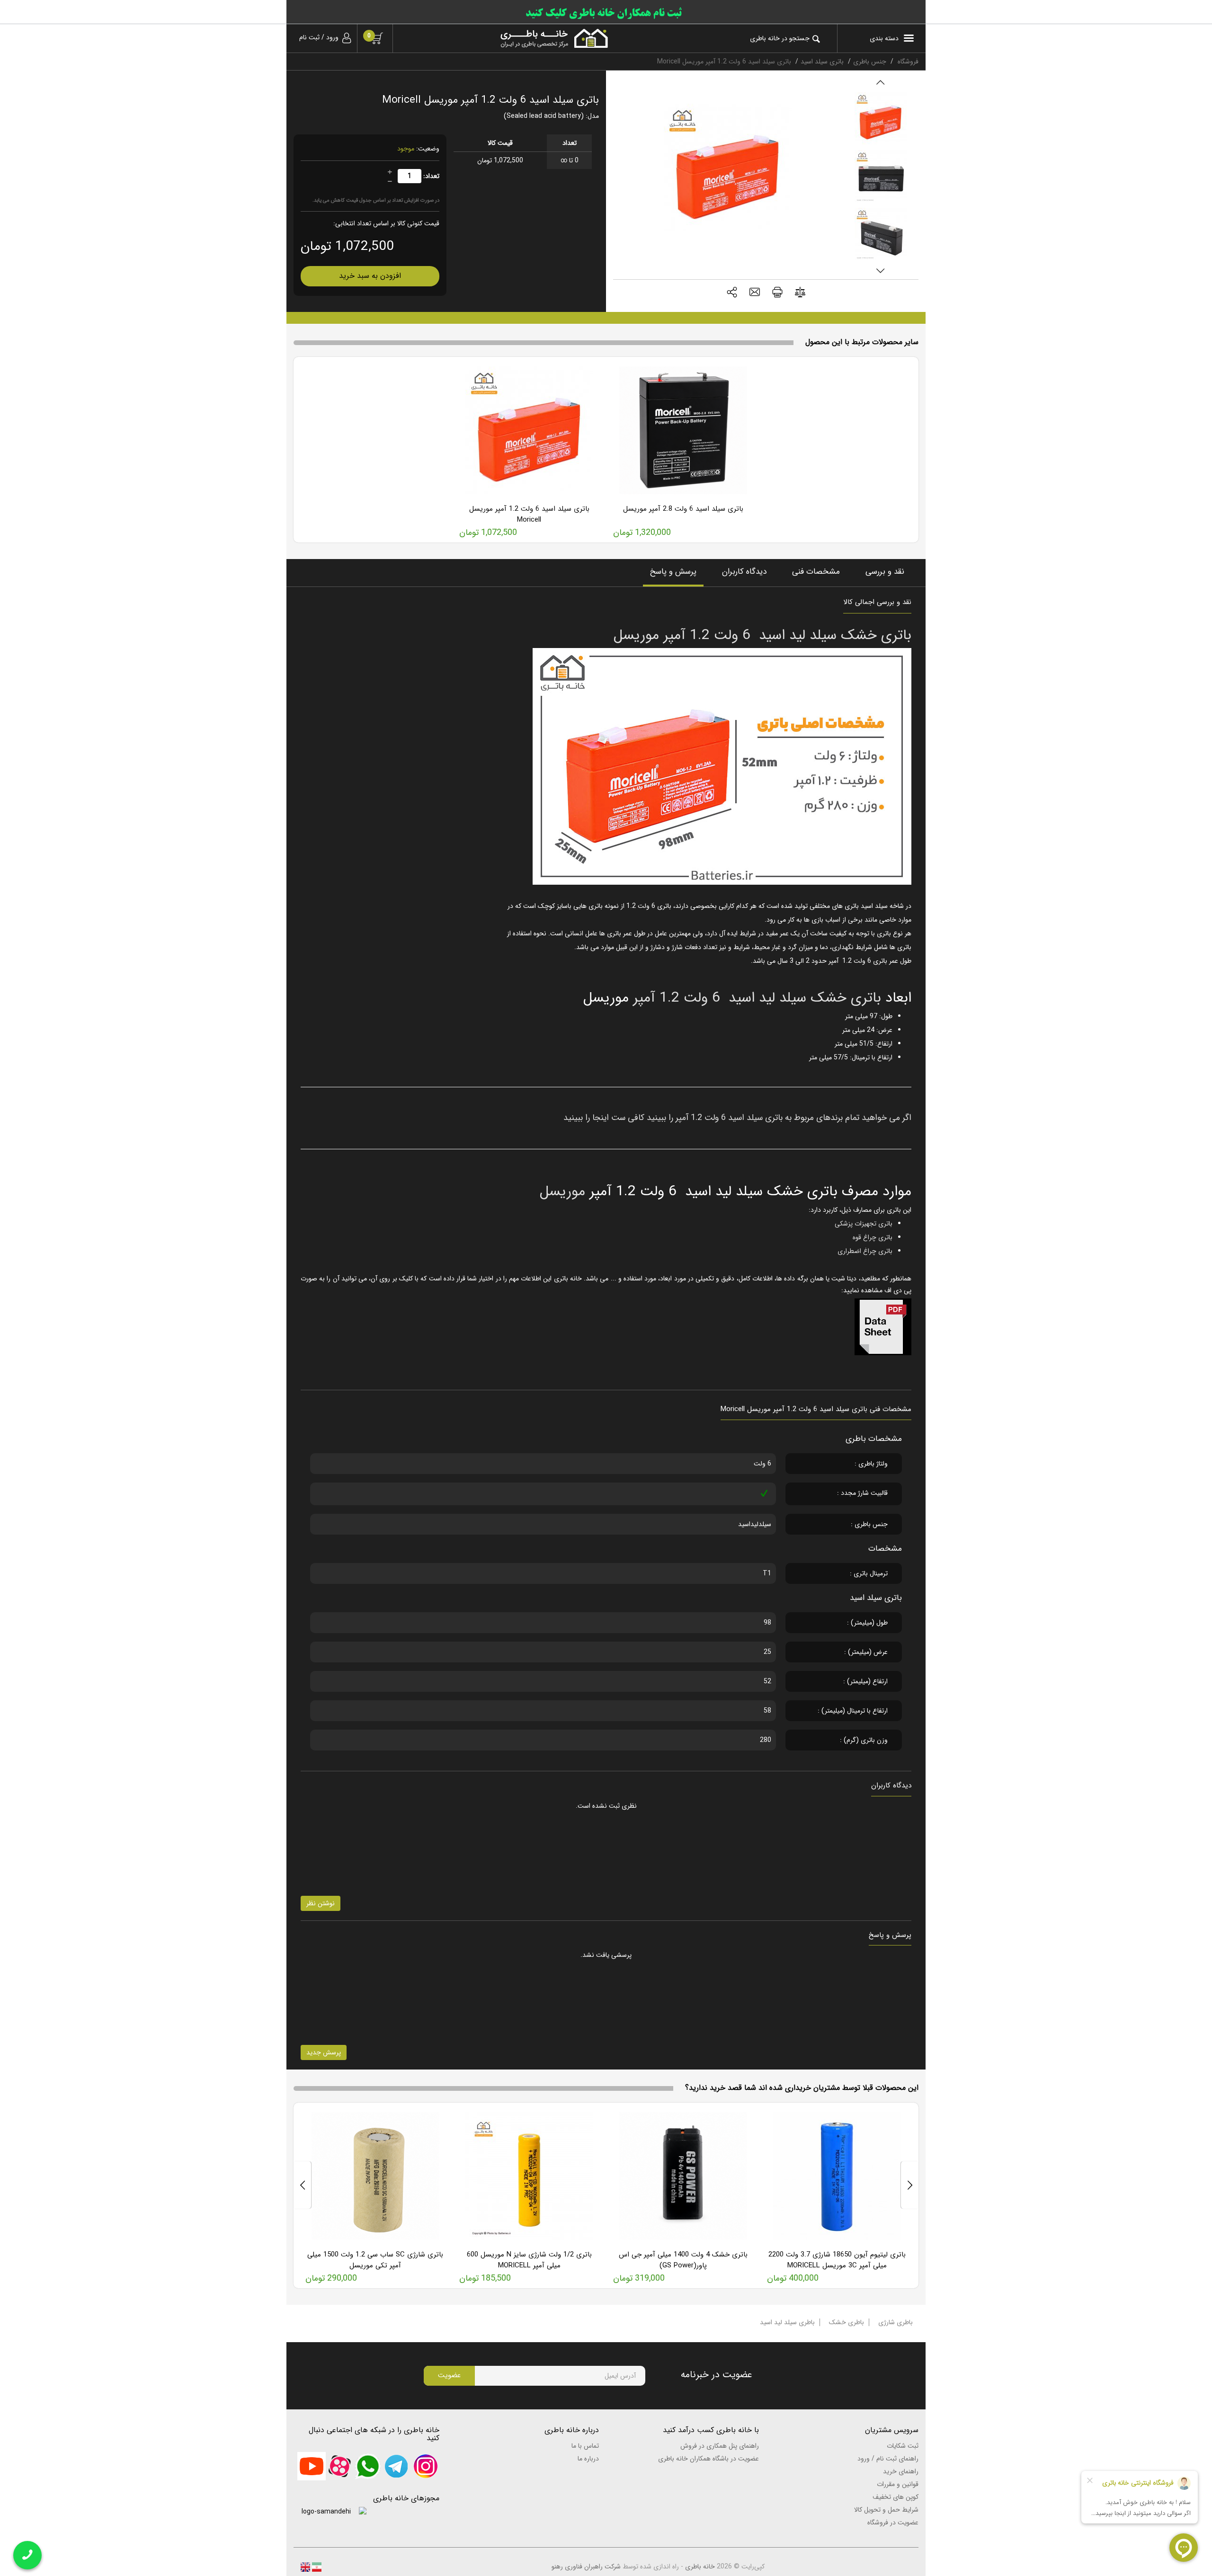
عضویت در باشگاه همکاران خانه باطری (708, 2459)
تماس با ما (585, 2446)
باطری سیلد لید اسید (787, 2322)
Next (880, 271)
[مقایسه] (800, 294)
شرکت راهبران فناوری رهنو (586, 2567)
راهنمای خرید (901, 2471)
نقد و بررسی (885, 572)
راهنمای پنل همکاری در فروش (720, 2446)
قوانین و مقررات (898, 2484)
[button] (732, 293)
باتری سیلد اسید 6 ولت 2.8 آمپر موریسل (683, 509)
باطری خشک (847, 2322)
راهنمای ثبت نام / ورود (888, 2459)
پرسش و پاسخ (673, 572)
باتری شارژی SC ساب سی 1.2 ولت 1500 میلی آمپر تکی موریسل (375, 2260)
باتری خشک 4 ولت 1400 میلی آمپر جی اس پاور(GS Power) (683, 2260)
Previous (880, 82)
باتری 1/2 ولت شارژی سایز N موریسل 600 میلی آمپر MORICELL (529, 2260)
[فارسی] (316, 2567)
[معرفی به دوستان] (755, 293)
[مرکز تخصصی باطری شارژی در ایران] (508, 38)
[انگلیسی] (305, 2567)
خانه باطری (700, 2567)
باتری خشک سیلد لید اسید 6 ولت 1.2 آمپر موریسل (762, 635)
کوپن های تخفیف (896, 2497)
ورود (332, 37)
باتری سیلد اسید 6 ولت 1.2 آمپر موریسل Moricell (529, 514)
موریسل (562, 1192)
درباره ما (588, 2459)
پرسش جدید (324, 2052)
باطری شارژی (896, 2322)
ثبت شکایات (903, 2446)
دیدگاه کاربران (744, 572)
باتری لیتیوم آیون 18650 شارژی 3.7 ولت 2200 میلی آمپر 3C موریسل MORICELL (837, 2260)
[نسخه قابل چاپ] (777, 293)
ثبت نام (309, 37)
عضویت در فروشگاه (893, 2523)
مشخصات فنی (816, 572)
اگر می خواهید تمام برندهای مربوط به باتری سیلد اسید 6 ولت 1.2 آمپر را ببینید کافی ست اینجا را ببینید (737, 1118)
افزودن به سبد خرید (370, 276)
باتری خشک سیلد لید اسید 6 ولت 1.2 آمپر (755, 998)
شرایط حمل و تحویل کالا (886, 2510)
